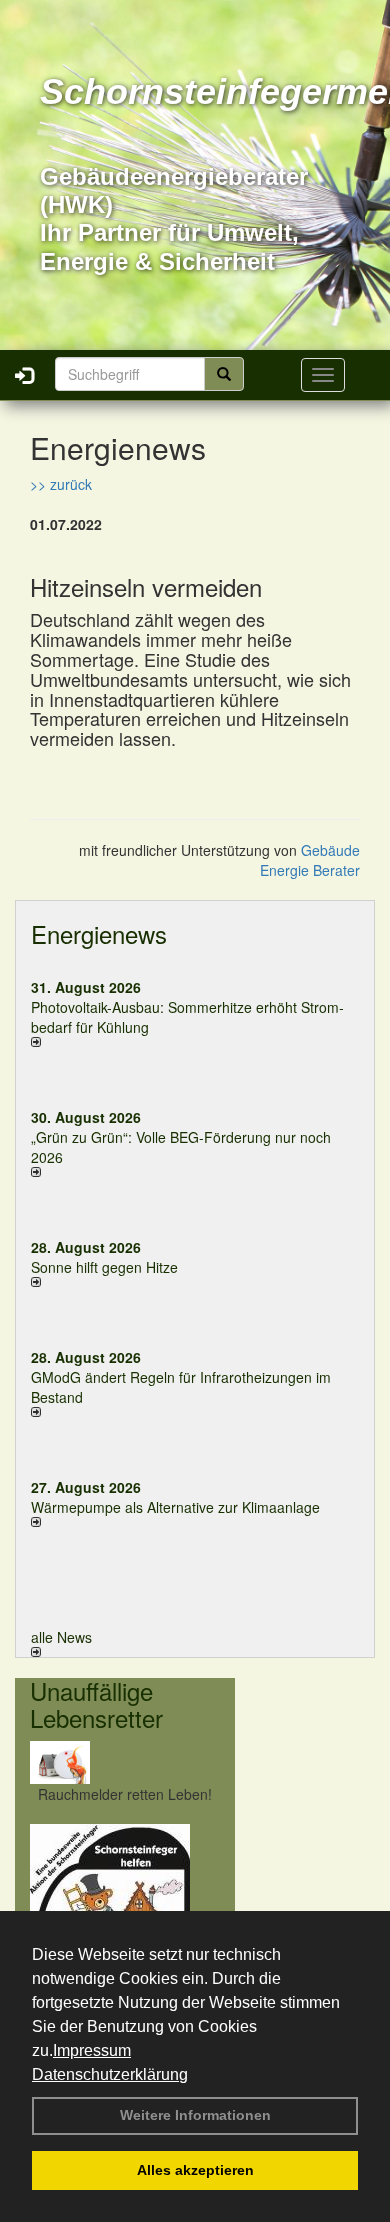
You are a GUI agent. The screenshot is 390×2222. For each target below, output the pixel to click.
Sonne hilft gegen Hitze (104, 1267)
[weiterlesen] (195, 1042)
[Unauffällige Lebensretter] (125, 1762)
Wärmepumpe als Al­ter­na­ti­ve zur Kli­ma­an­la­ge (175, 1507)
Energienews (99, 933)
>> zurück (61, 484)
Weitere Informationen (195, 2115)
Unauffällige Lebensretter (96, 1703)
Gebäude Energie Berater (310, 860)
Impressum (92, 2050)
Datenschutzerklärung (110, 2074)
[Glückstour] (125, 1904)
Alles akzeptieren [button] (195, 2170)
